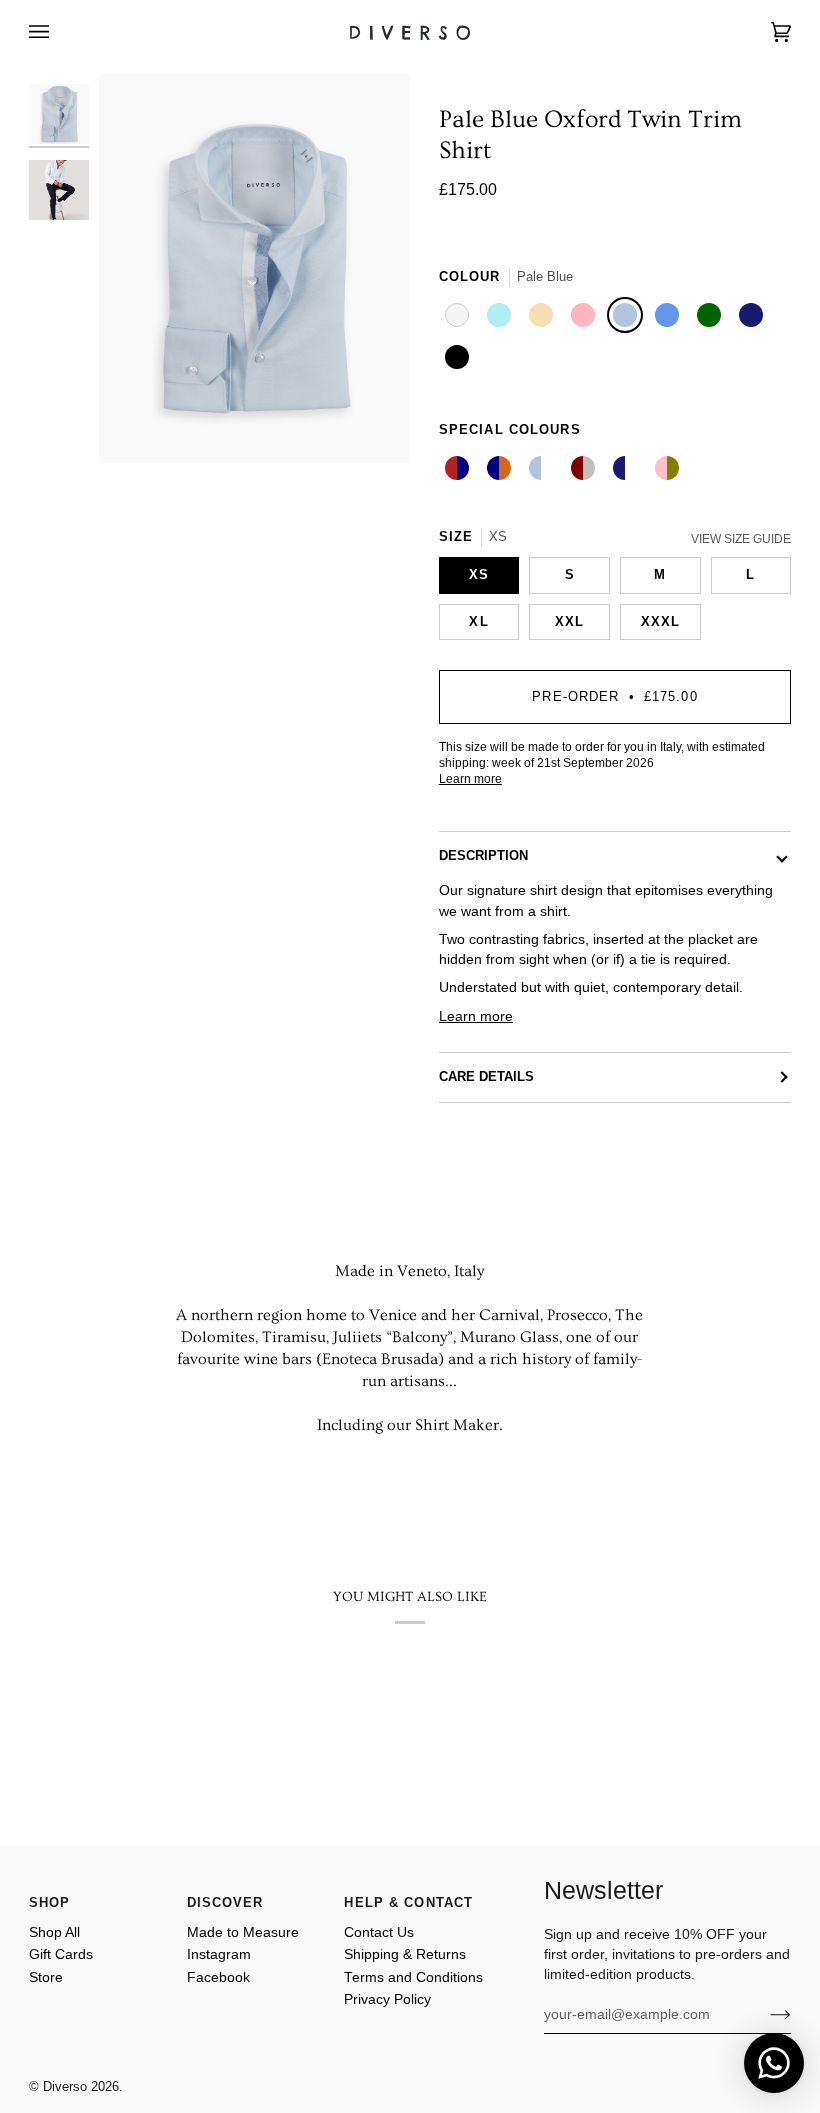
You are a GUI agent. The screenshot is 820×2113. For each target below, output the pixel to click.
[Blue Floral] (628, 471)
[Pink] (586, 318)
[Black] (460, 360)
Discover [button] (225, 1903)
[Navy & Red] (460, 471)
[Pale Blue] (628, 318)
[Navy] (754, 318)
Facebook (218, 1977)
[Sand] (544, 318)
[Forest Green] (712, 318)
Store (46, 1977)
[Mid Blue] (670, 318)
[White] (460, 318)
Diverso (65, 2087)
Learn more (470, 779)
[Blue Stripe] (544, 471)
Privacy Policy (387, 1999)
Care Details (486, 1077)
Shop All (54, 1932)
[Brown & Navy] (502, 471)
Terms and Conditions (413, 1977)
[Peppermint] (502, 318)
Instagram (219, 1954)
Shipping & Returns (405, 1954)
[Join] (764, 2015)
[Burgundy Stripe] (586, 471)
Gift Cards (61, 1954)
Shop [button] (50, 1903)
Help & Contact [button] (408, 1903)
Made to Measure (243, 1932)
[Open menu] (59, 32)
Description (483, 856)
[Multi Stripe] (670, 471)
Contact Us (379, 1932)
